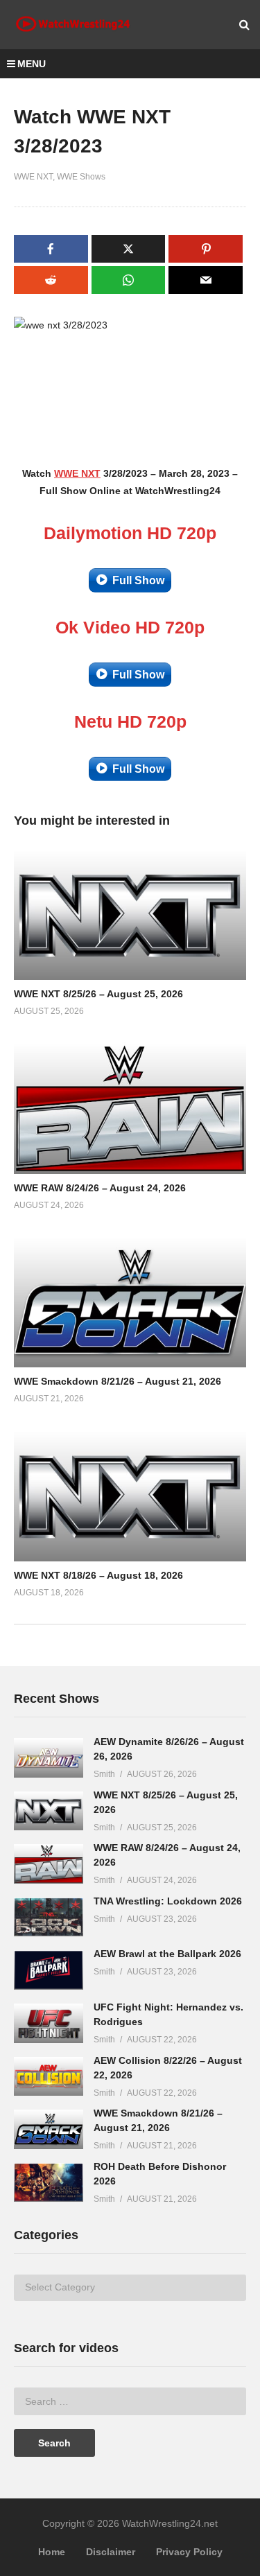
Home (52, 2552)
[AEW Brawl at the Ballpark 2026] (49, 1970)
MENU (32, 64)
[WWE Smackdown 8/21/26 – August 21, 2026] (49, 2129)
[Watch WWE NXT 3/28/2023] (130, 915)
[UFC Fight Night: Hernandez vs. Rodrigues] (49, 2023)
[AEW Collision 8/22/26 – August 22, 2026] (49, 2077)
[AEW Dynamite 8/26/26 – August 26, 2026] (49, 1758)
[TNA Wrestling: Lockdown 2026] (49, 1917)
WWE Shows (81, 177)
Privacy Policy (189, 2552)
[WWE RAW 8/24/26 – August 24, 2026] (49, 1864)
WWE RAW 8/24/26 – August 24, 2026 (100, 1188)
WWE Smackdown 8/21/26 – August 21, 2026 (118, 1381)
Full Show (138, 580)
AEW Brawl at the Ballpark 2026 (167, 1954)
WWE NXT (33, 177)
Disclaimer (111, 2552)
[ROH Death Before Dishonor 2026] (49, 2183)
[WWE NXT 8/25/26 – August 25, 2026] (49, 1811)
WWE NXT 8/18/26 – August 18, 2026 (98, 1575)
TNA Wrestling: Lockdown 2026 (168, 1901)
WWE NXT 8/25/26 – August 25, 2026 (98, 994)
